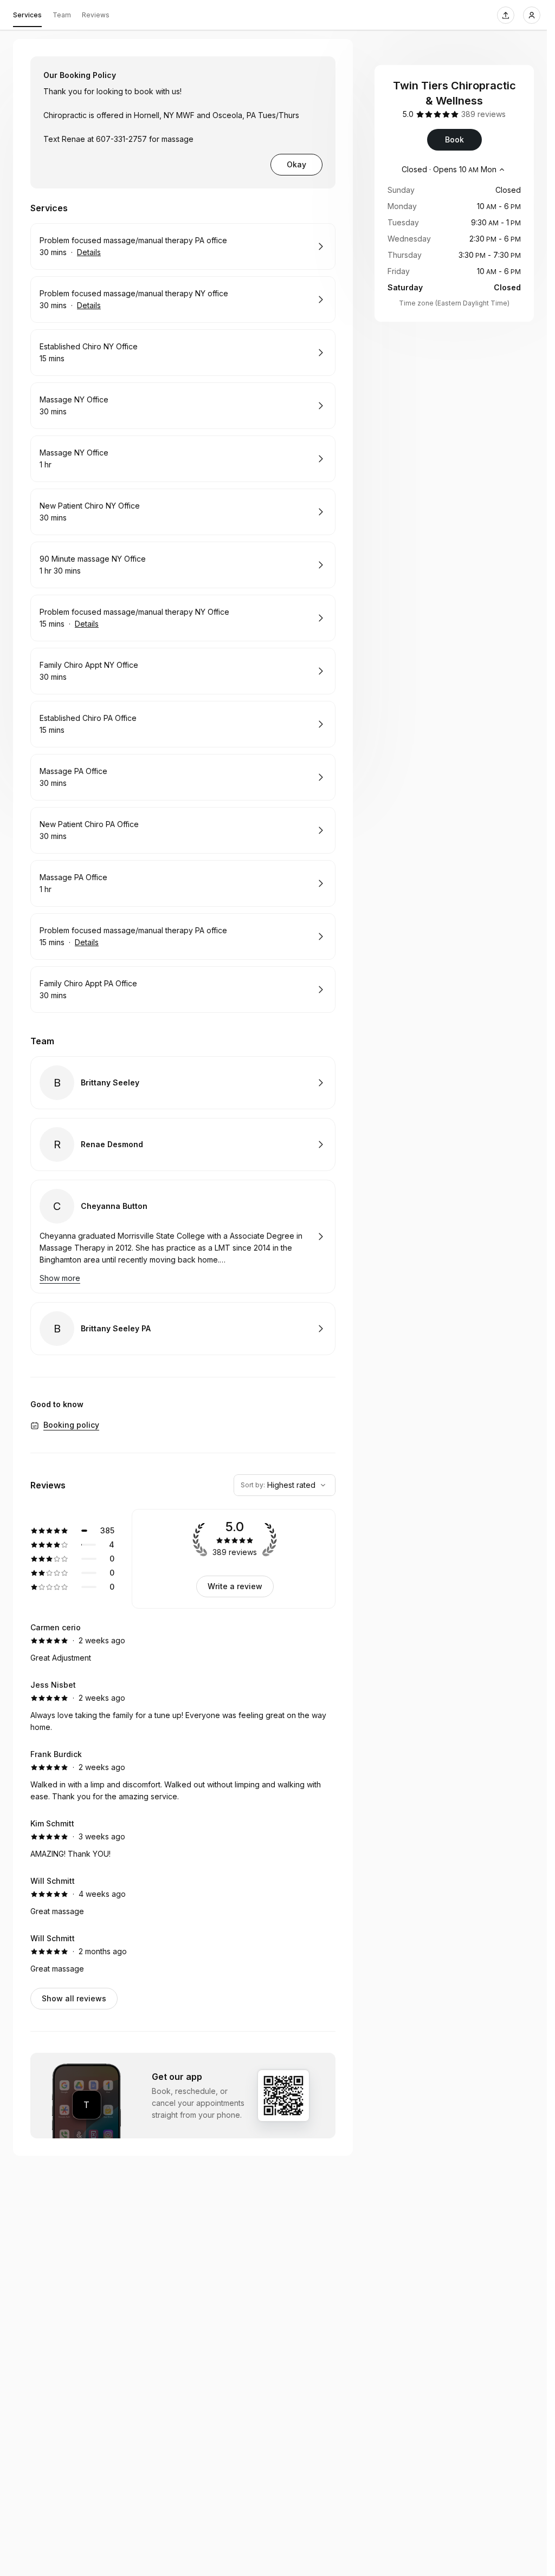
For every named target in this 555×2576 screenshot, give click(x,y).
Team (62, 15)
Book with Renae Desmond (183, 1144)
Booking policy (71, 1425)
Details (89, 252)
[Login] (532, 15)
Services (27, 15)
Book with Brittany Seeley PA (183, 1329)
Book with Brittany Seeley (183, 1083)
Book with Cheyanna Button (183, 1237)
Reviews (96, 15)
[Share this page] (506, 15)
